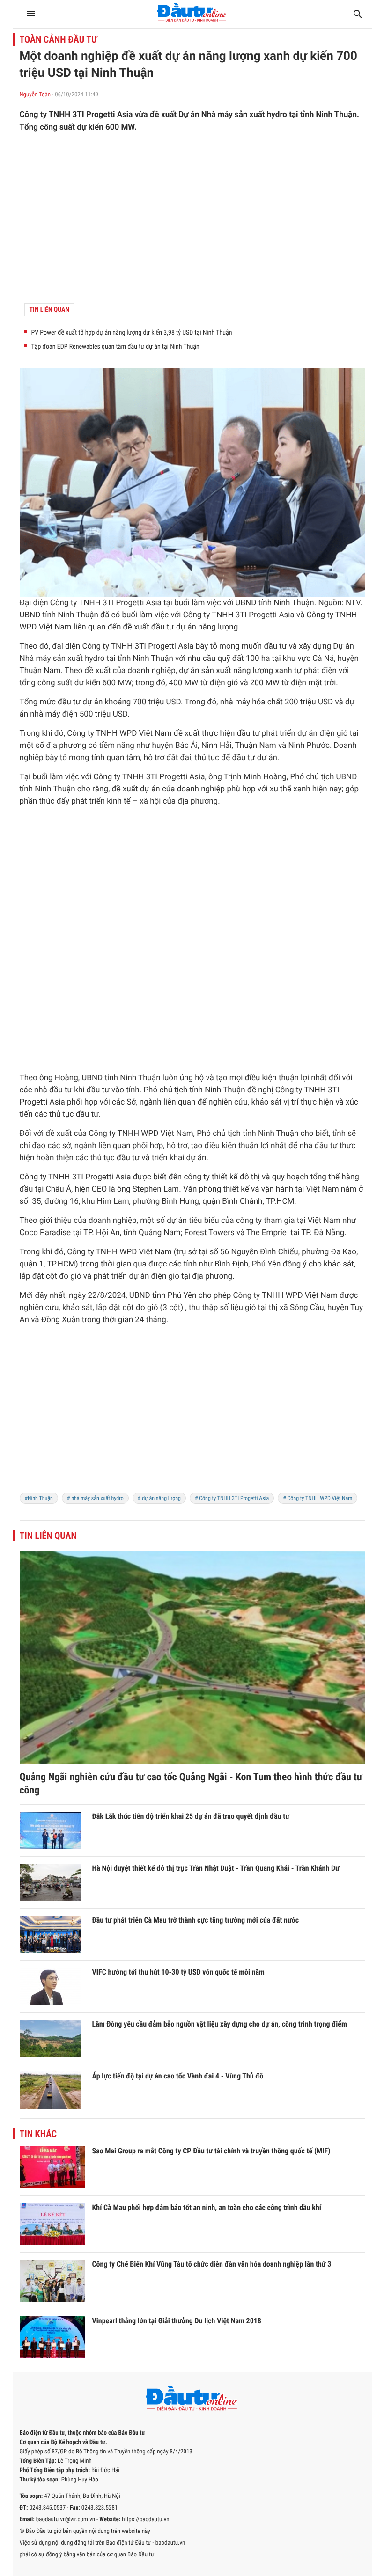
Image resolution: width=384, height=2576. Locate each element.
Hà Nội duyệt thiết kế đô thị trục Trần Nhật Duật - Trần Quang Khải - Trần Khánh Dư (216, 1868)
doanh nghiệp (151, 671)
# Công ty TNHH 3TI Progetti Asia (232, 1498)
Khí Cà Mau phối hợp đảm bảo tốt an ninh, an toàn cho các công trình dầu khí (207, 2207)
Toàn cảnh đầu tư (59, 39)
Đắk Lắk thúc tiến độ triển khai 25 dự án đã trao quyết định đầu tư (191, 1816)
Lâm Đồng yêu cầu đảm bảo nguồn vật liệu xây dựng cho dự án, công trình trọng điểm (220, 2024)
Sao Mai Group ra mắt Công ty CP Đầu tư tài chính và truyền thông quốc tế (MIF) (211, 2151)
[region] (192, 218)
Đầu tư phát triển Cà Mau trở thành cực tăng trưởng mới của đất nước (196, 1920)
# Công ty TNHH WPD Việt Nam (318, 1498)
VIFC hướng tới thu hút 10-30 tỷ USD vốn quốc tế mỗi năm (178, 1972)
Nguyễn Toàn (35, 95)
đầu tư (163, 627)
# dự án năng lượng (159, 1498)
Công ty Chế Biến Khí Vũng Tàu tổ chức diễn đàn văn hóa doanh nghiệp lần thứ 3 (212, 2264)
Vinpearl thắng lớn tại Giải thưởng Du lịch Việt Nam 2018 (177, 2321)
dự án (186, 627)
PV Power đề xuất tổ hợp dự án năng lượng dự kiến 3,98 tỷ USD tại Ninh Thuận (132, 333)
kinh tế (118, 801)
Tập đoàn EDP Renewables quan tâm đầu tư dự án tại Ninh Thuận (115, 347)
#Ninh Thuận (39, 1498)
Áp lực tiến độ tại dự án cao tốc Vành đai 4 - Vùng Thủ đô (178, 2076)
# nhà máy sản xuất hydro (95, 1498)
